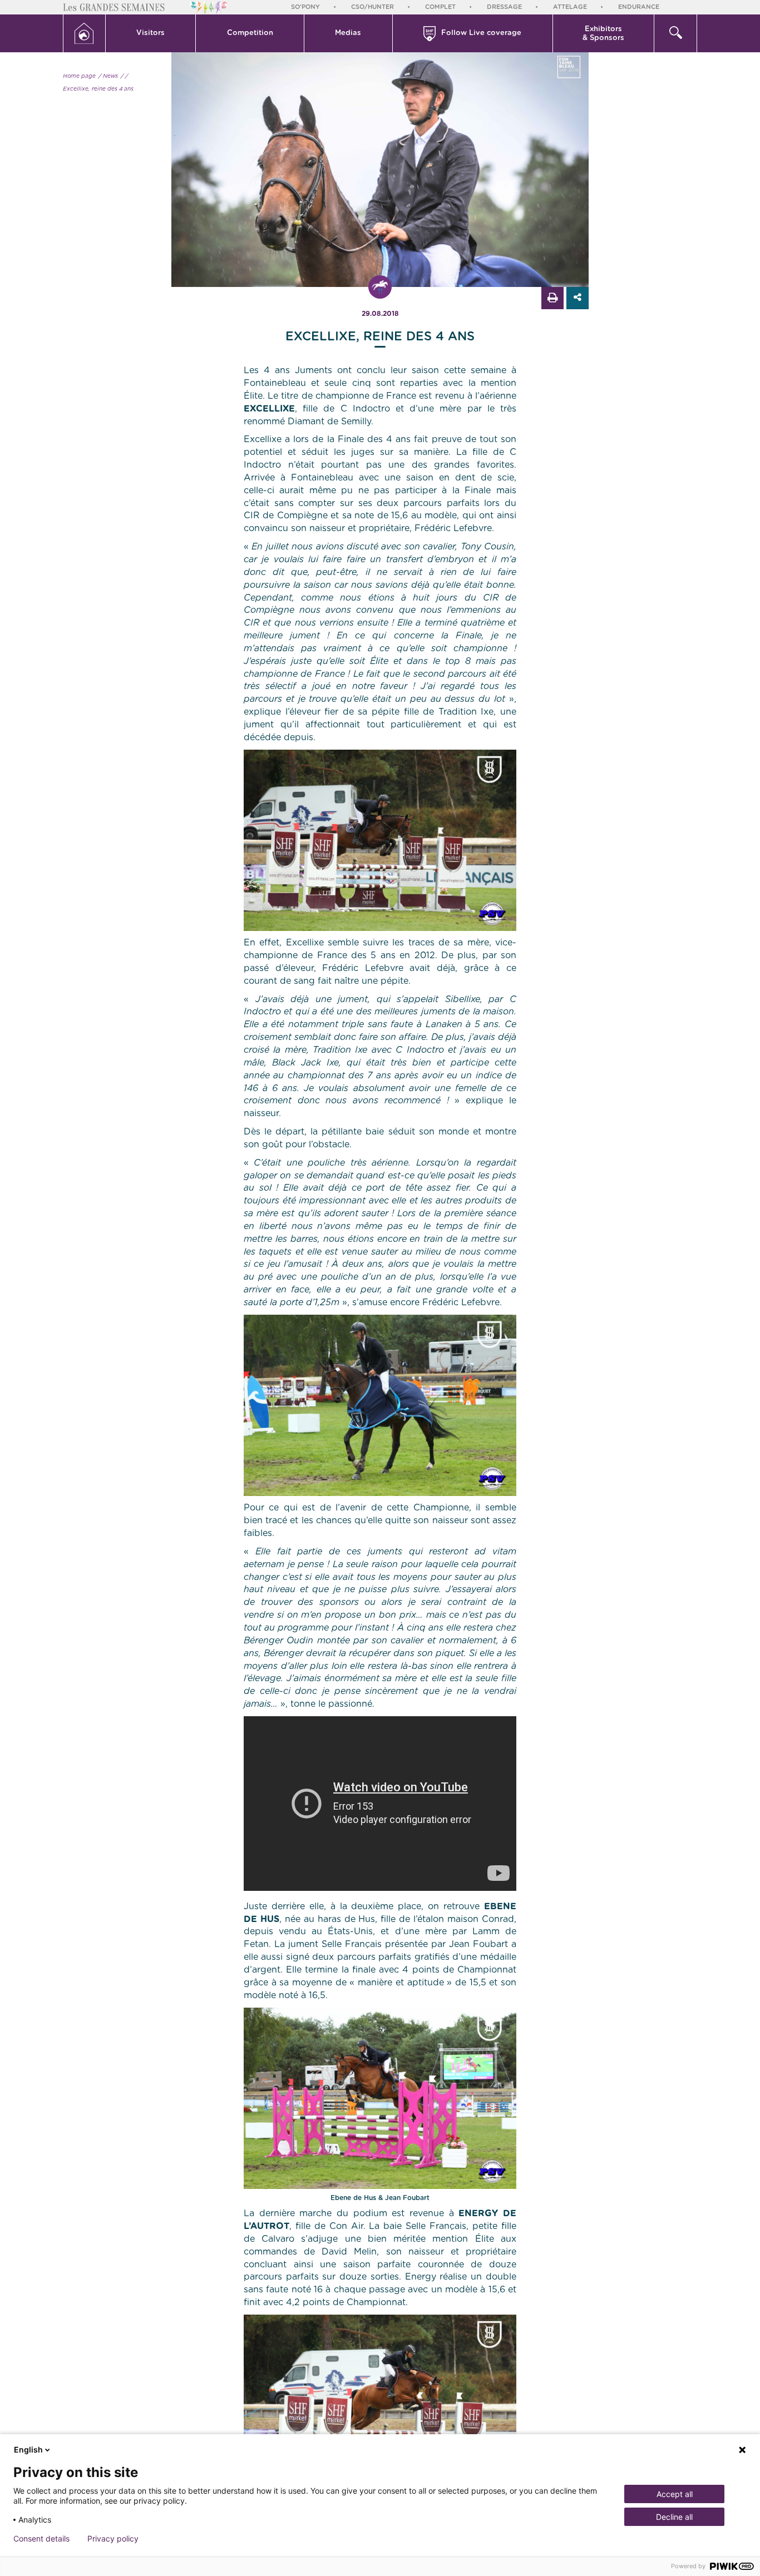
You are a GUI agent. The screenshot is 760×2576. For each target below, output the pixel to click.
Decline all (674, 2517)
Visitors (150, 33)
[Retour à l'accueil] (84, 33)
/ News (108, 76)
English (28, 2449)
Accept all (675, 2494)
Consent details (41, 2539)
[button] (151, 33)
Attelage (570, 7)
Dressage (504, 7)
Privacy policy (113, 2539)
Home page (79, 76)
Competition (250, 33)
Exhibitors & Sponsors (603, 34)
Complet (440, 7)
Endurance (639, 7)
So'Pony (305, 7)
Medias (348, 33)
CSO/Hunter (372, 7)
